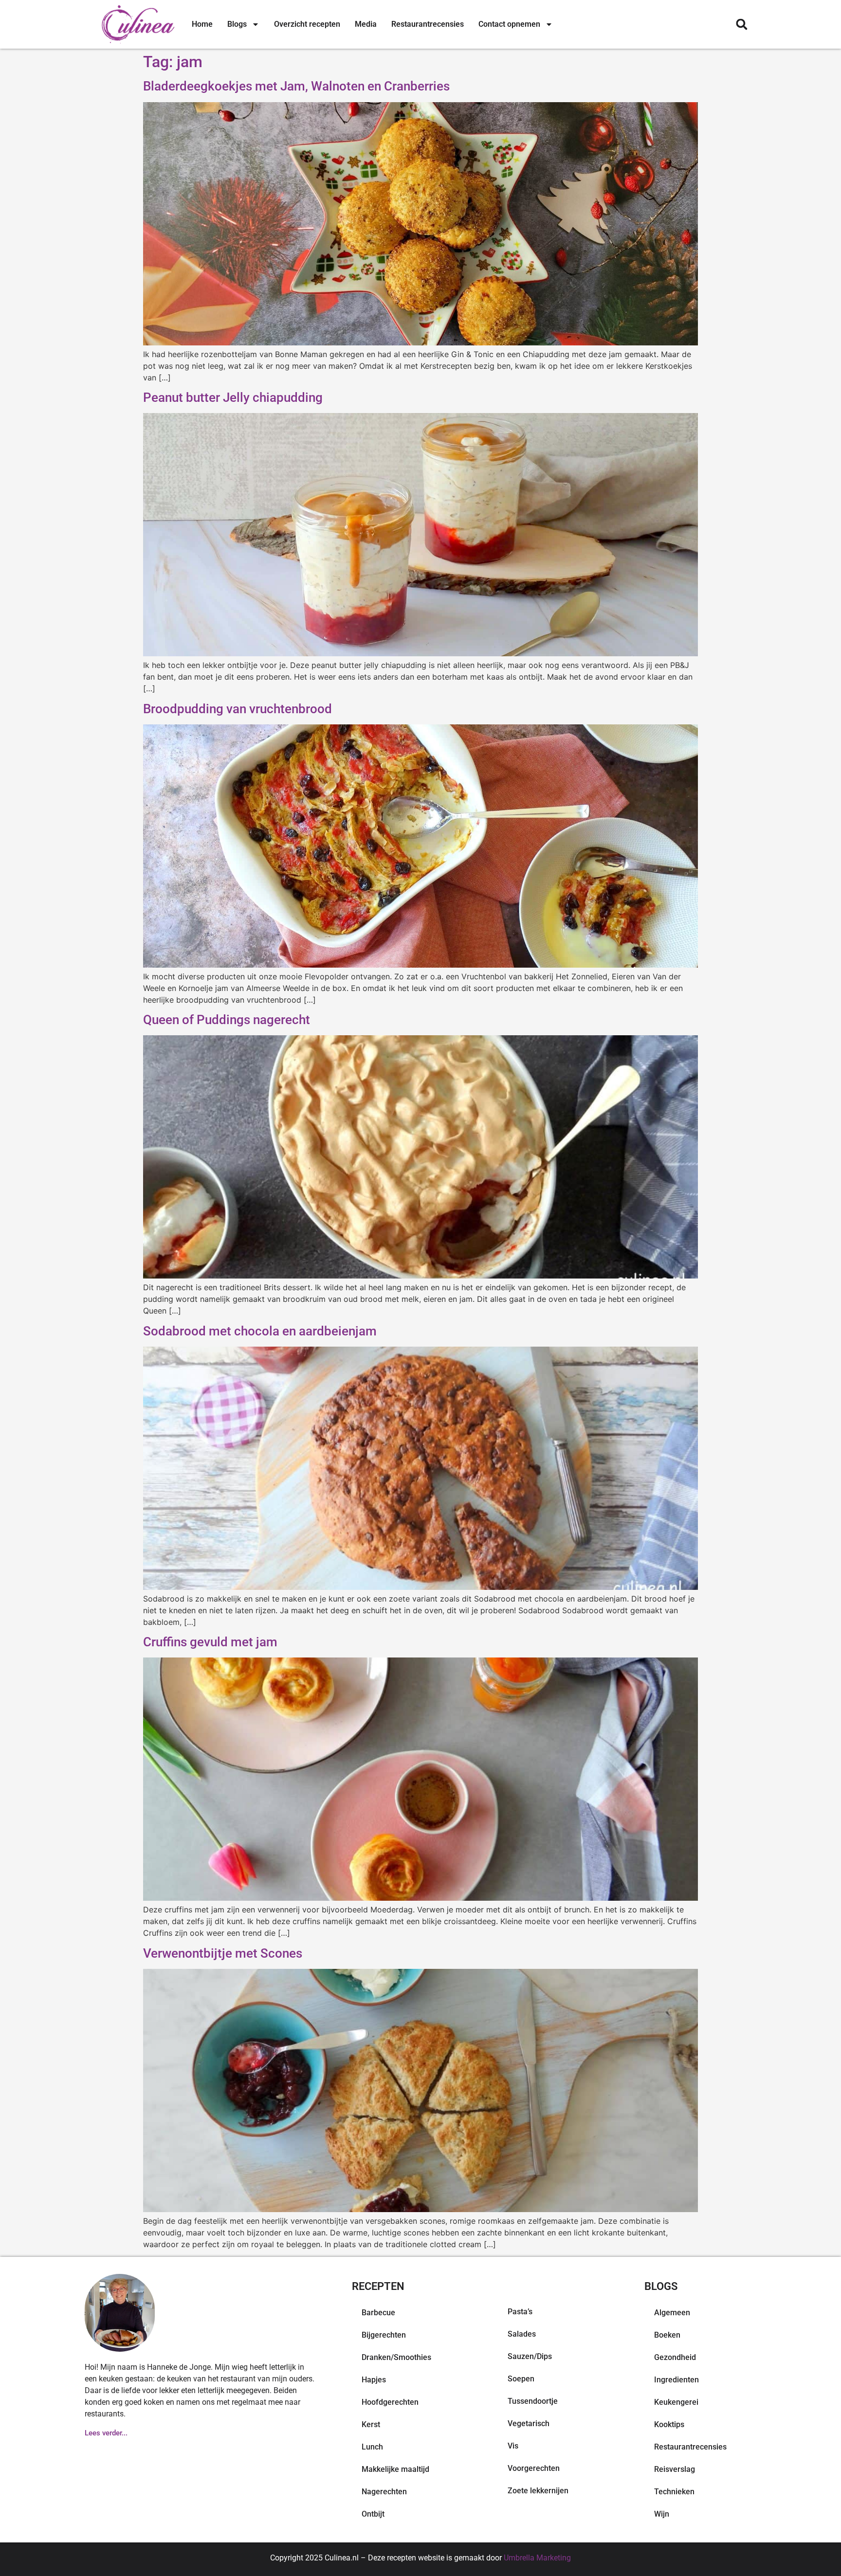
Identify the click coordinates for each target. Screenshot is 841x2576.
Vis (513, 2446)
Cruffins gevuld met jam (210, 1642)
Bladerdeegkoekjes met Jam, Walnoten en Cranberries (296, 86)
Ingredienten (676, 2380)
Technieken (674, 2492)
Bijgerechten (384, 2335)
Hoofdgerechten (390, 2402)
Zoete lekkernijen (538, 2491)
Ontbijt (373, 2514)
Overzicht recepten (307, 24)
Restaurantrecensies (428, 24)
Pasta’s (520, 2312)
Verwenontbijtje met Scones (223, 1953)
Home (202, 24)
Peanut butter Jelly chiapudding (233, 397)
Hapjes (374, 2380)
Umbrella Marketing (537, 2558)
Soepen (521, 2379)
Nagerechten (384, 2492)
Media (366, 24)
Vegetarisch (529, 2423)
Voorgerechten (534, 2468)
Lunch (372, 2447)
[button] (741, 25)
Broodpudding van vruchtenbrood (238, 709)
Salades (522, 2334)
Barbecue (378, 2313)
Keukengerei (676, 2402)
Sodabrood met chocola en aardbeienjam (260, 1331)
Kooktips (669, 2424)
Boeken (667, 2335)
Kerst (371, 2424)
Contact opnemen (509, 24)
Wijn (662, 2514)
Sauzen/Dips (530, 2356)
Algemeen (672, 2313)
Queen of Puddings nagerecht (227, 1020)
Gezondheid (675, 2357)
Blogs (237, 24)
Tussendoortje (533, 2401)
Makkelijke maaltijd (395, 2469)
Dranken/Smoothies (396, 2357)
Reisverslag (675, 2469)
